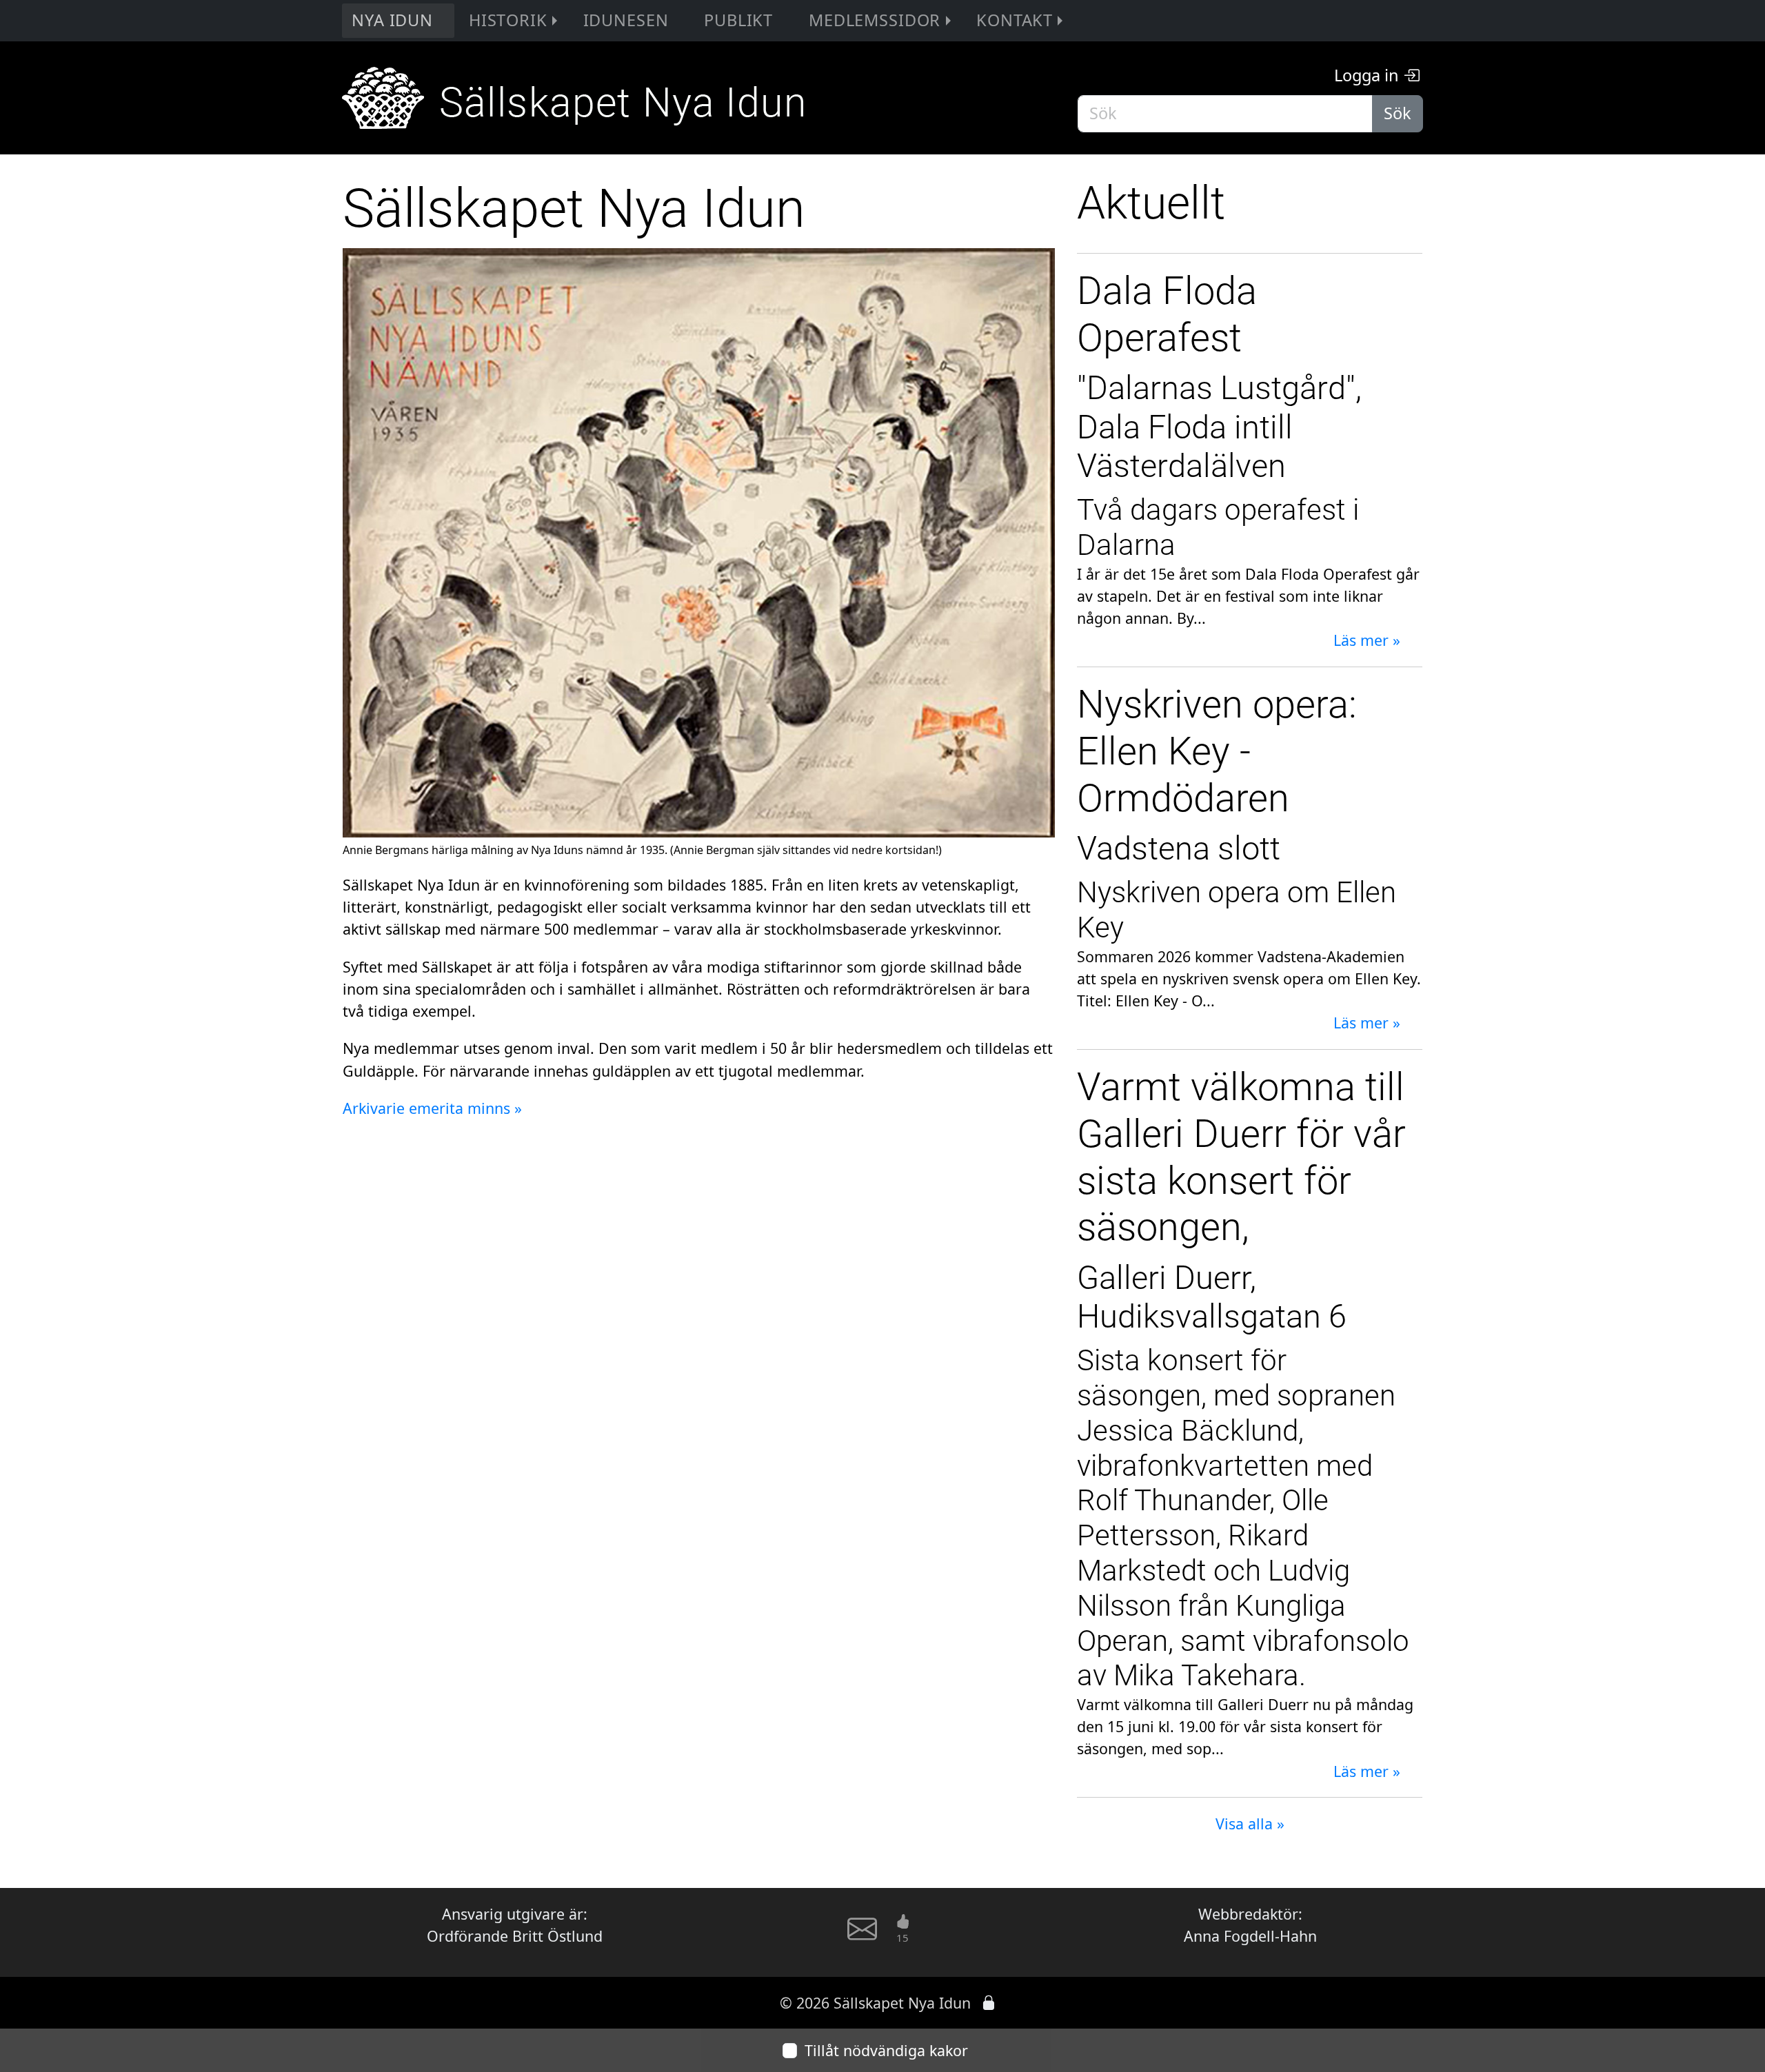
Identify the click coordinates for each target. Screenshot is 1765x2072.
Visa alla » (1250, 1824)
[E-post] (862, 1936)
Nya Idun (392, 20)
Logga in (1369, 75)
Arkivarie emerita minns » (432, 1108)
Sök (1398, 113)
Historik (508, 20)
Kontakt (1015, 20)
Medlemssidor (875, 20)
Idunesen (626, 20)
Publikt (738, 20)
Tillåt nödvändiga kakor (886, 2050)
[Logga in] (988, 2003)
